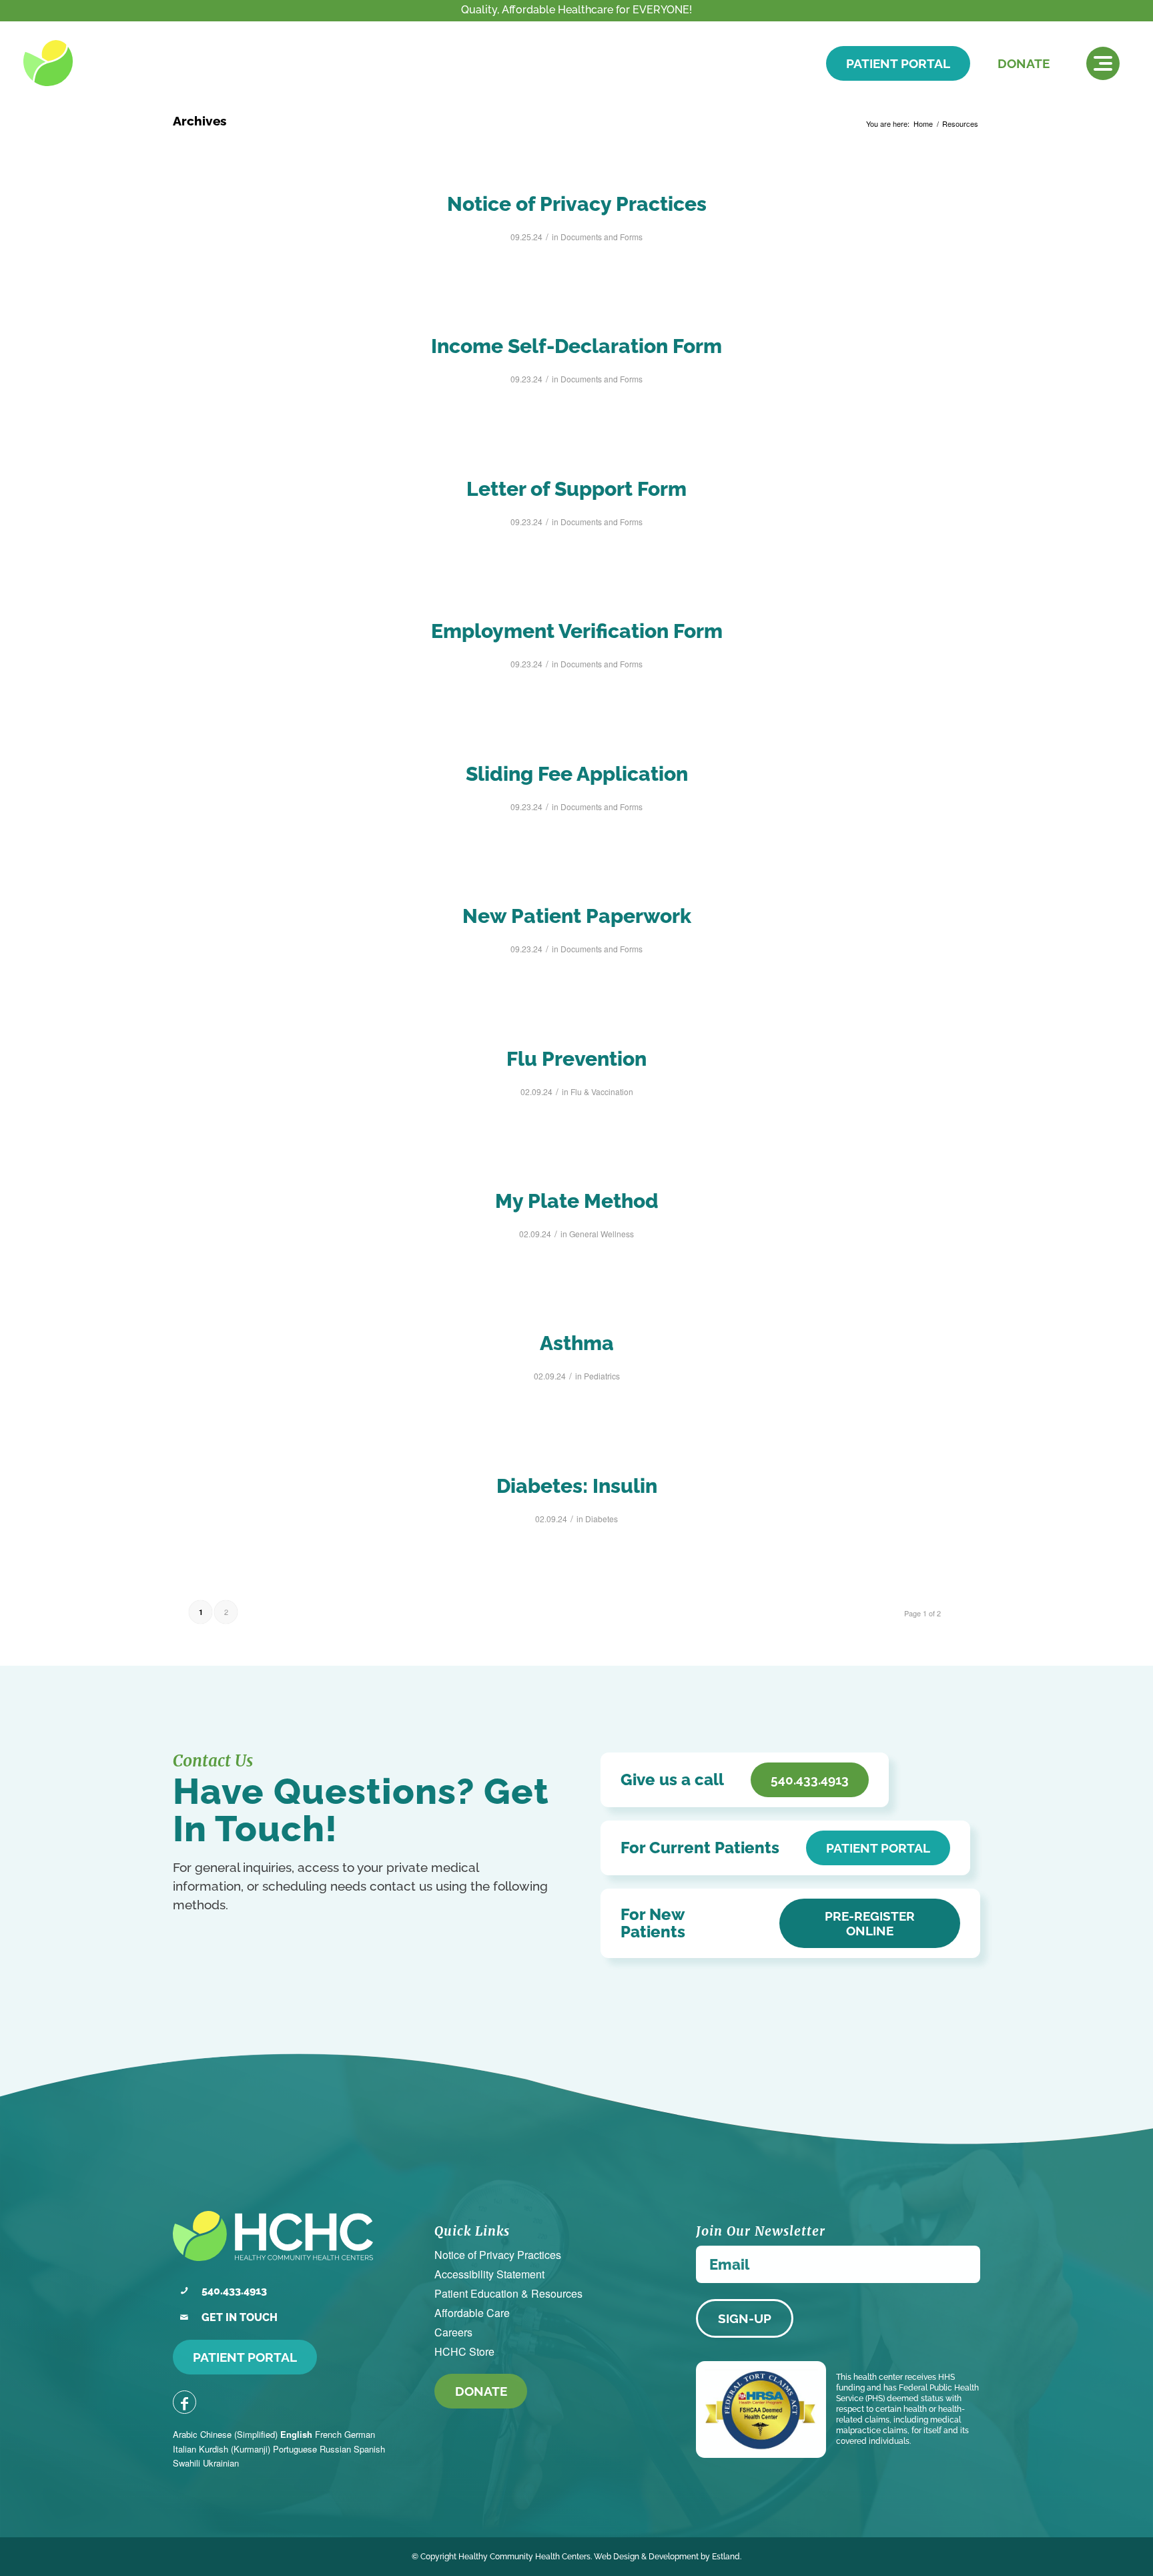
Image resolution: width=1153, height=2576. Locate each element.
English (296, 2434)
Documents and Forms (602, 237)
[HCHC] (115, 63)
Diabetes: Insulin (577, 1486)
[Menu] (1103, 63)
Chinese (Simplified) (239, 2434)
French (328, 2434)
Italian (184, 2449)
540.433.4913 (234, 2291)
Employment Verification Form (577, 631)
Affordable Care (472, 2313)
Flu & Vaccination (602, 1091)
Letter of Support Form (576, 489)
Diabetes (602, 1519)
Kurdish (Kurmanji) (235, 2449)
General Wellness (602, 1234)
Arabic (185, 2434)
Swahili (186, 2463)
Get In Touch (240, 2317)
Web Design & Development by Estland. (668, 2557)
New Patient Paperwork (577, 916)
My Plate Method (577, 1201)
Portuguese (295, 2449)
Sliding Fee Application (577, 774)
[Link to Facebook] (184, 2402)
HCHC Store (464, 2351)
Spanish (369, 2449)
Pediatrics (602, 1376)
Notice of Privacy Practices (577, 204)
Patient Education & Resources (508, 2293)
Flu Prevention (576, 1059)
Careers (453, 2332)
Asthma (577, 1343)
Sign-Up (745, 2318)
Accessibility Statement (489, 2274)
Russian (335, 2449)
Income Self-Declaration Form (576, 346)
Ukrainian (221, 2463)
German (360, 2434)
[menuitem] (1103, 63)
